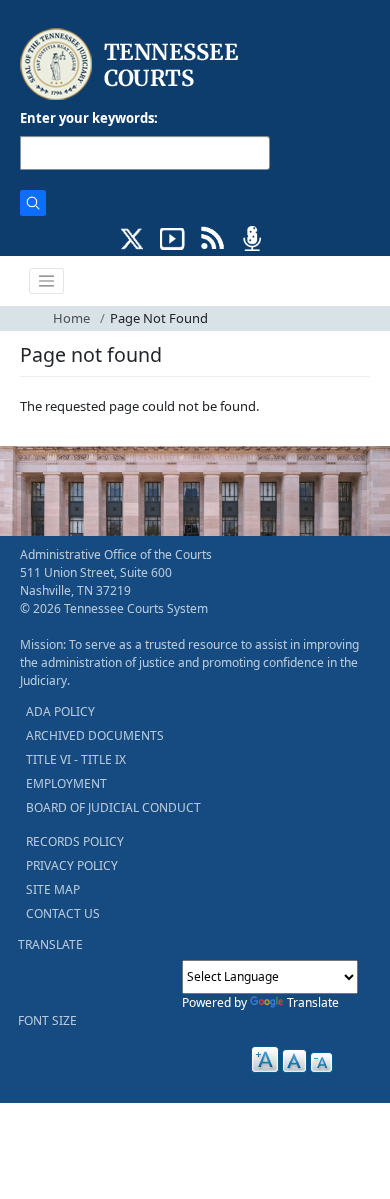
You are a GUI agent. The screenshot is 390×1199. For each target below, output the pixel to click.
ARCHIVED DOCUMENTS (95, 735)
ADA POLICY (60, 711)
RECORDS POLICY (75, 841)
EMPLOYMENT (66, 783)
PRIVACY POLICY (72, 865)
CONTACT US (63, 913)
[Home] (131, 64)
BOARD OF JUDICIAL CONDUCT (113, 807)
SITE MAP (53, 889)
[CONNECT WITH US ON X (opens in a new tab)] (132, 237)
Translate (313, 1002)
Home (71, 318)
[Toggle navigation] (47, 281)
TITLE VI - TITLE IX (76, 759)
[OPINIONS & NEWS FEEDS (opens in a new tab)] (212, 237)
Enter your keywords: (89, 118)
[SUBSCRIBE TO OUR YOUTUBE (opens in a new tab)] (172, 237)
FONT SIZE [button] (47, 1020)
